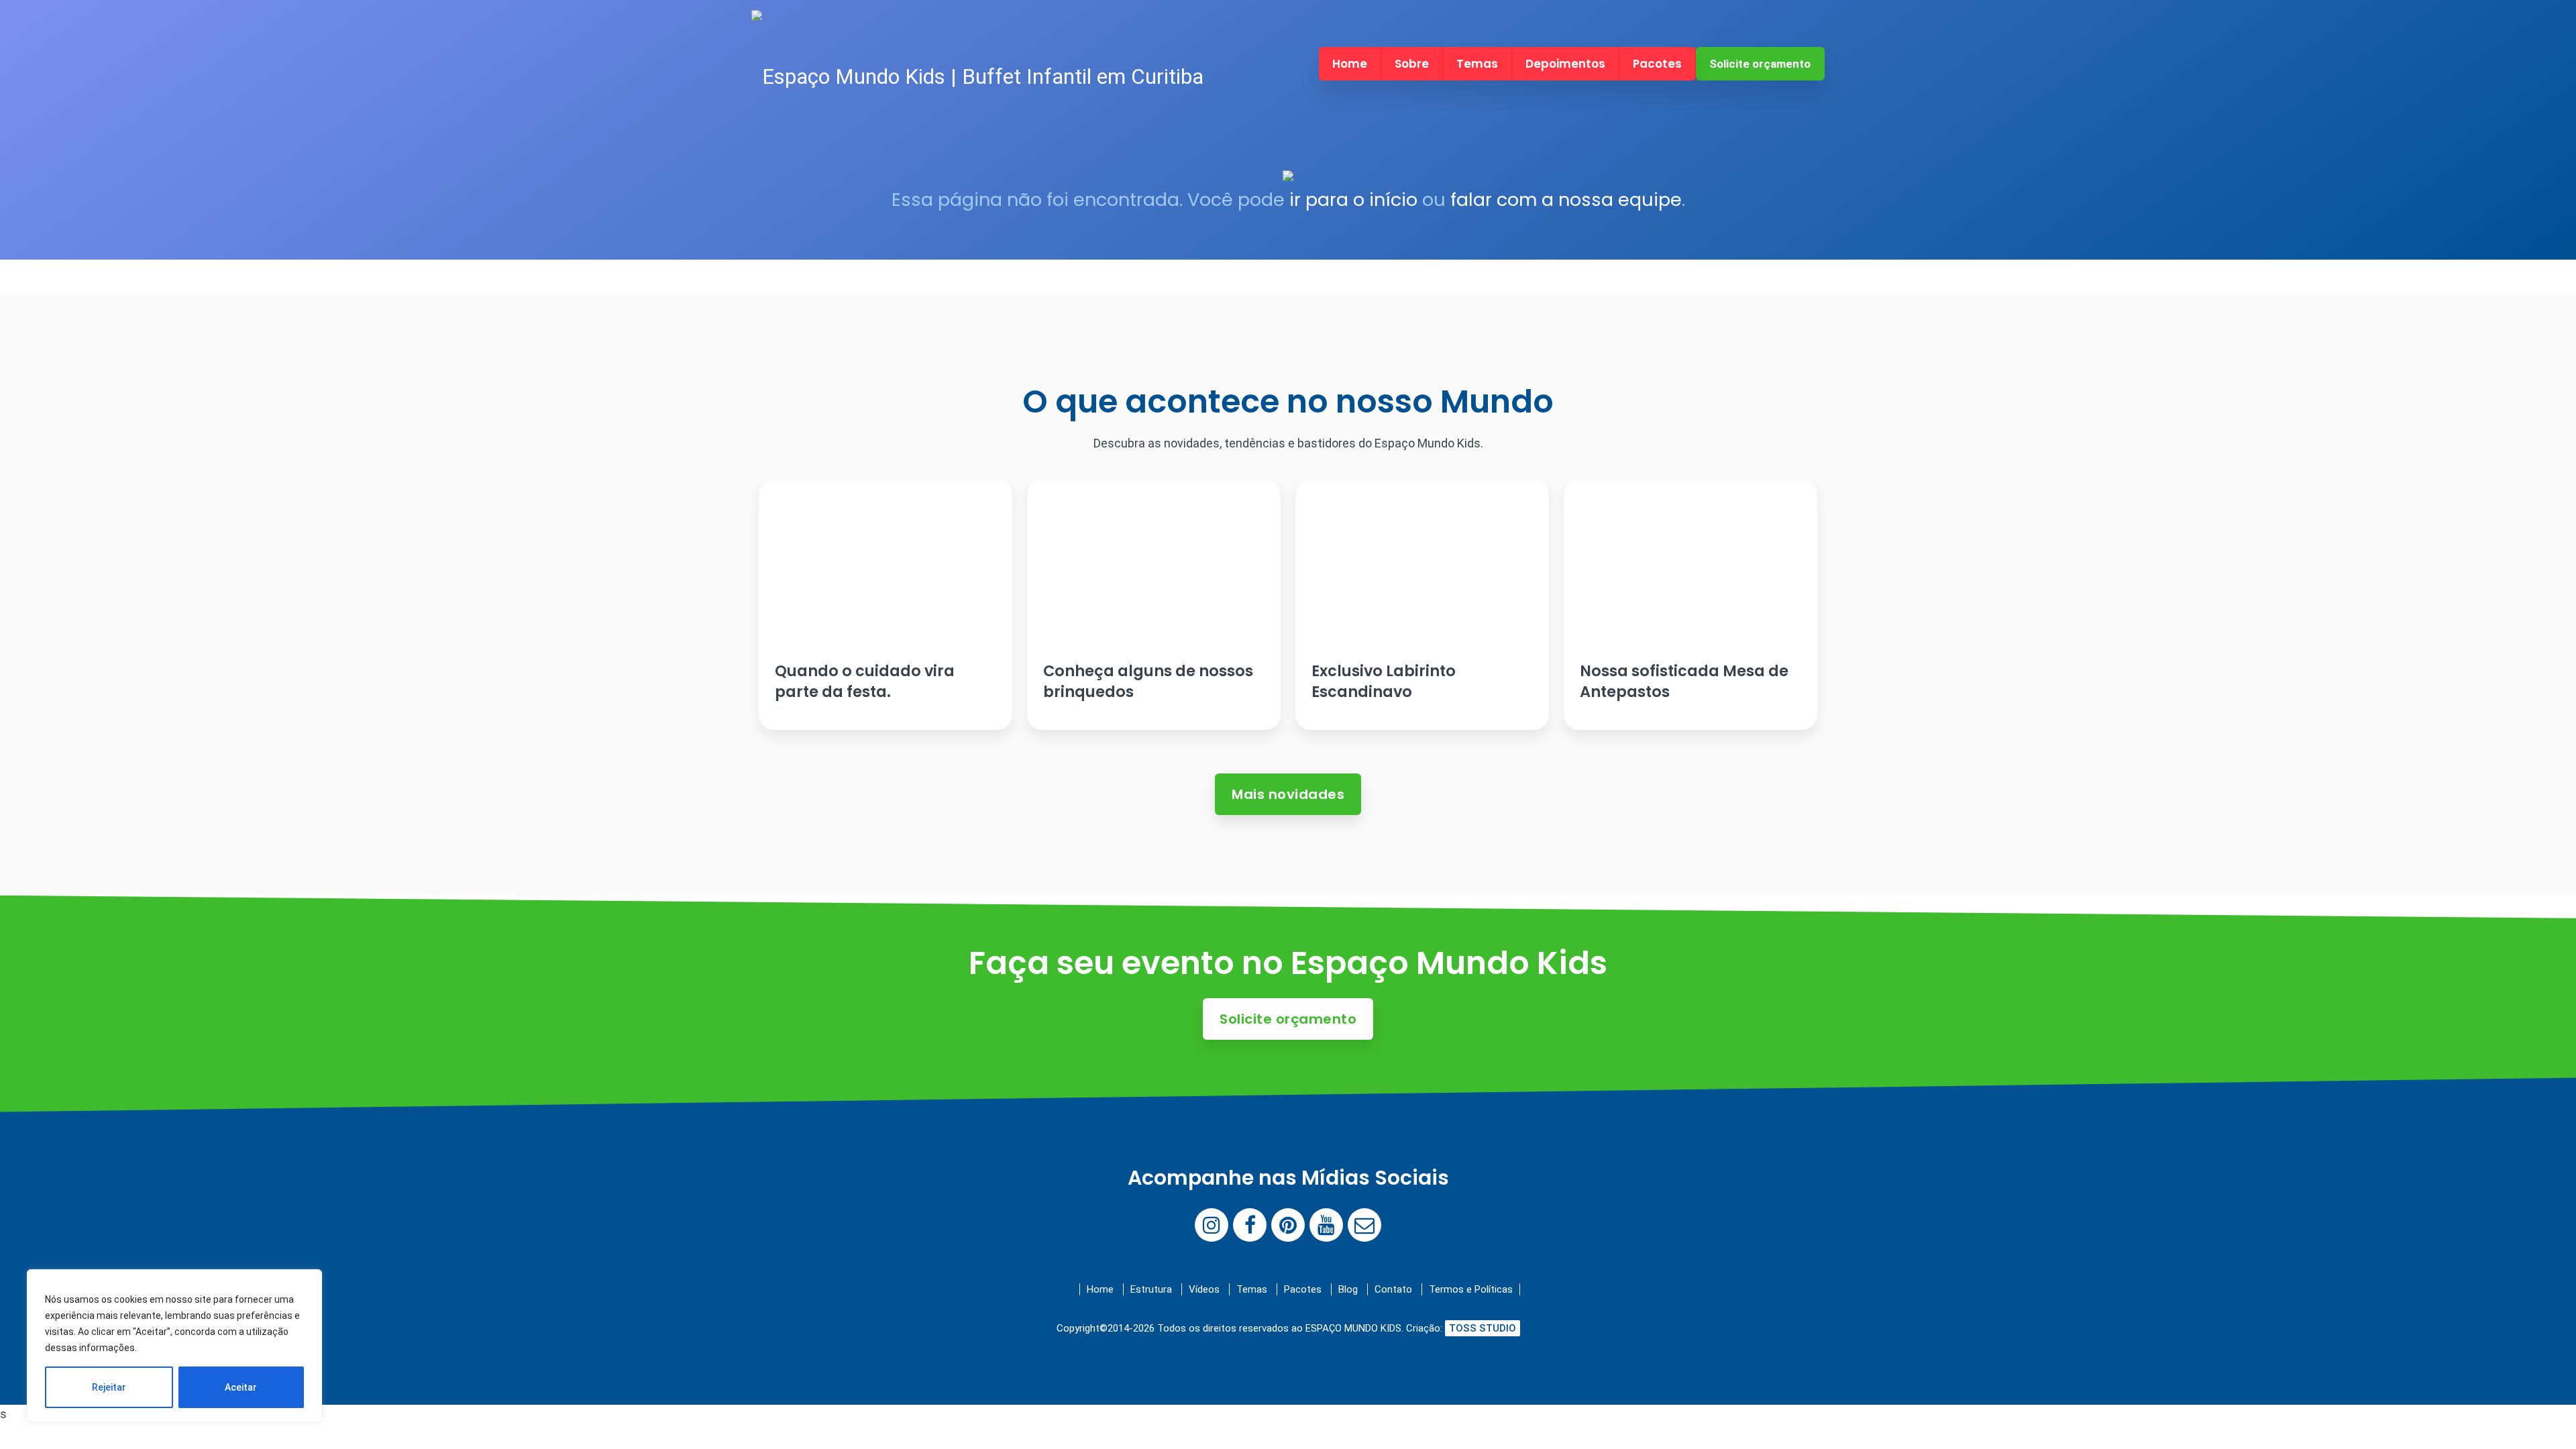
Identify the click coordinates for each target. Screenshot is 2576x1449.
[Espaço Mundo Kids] (977, 77)
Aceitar (241, 1387)
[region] (174, 1346)
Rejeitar (109, 1387)
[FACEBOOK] (1250, 1225)
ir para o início (1353, 200)
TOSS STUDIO (1483, 1328)
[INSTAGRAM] (1212, 1225)
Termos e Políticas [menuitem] (1471, 1289)
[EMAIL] (1364, 1225)
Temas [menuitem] (1477, 64)
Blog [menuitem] (1348, 1289)
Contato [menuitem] (1393, 1289)
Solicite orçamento (1760, 64)
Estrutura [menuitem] (1151, 1289)
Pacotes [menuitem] (1657, 64)
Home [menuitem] (1350, 64)
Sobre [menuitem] (1412, 64)
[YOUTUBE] (1326, 1225)
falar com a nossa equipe (1566, 200)
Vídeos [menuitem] (1204, 1289)
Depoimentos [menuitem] (1565, 64)
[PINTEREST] (1288, 1225)
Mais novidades (1288, 794)
